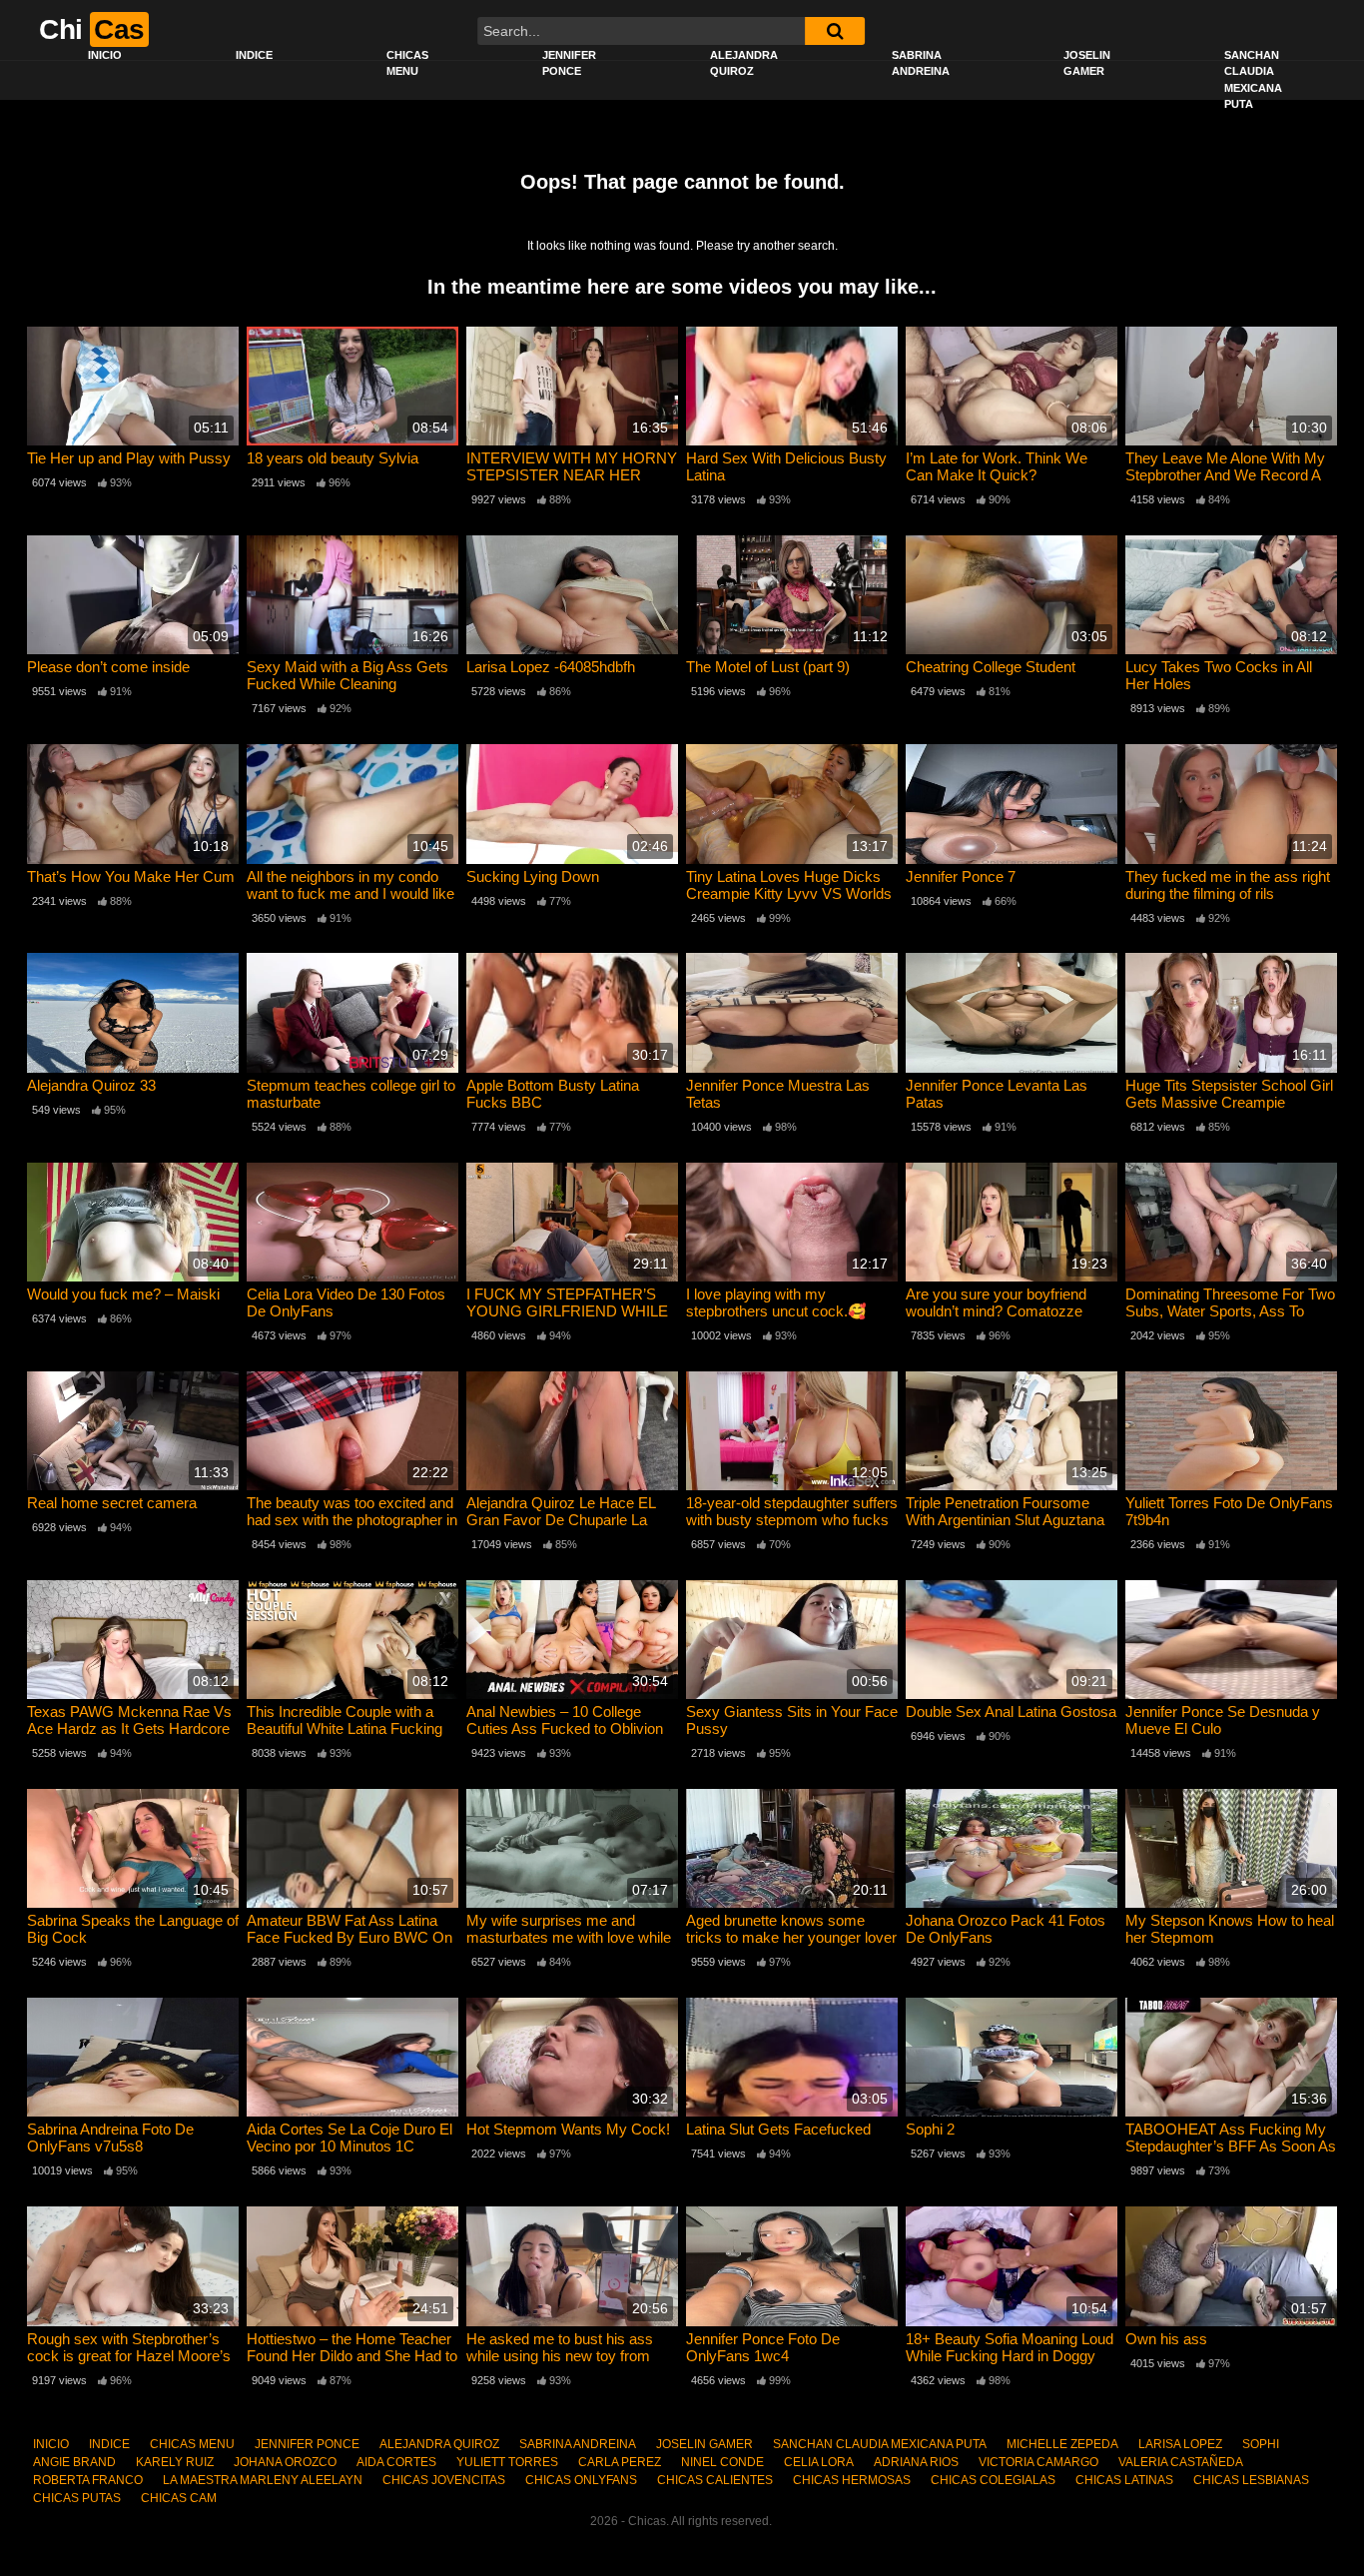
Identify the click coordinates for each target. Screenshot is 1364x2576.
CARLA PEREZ (620, 2462)
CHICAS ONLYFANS (581, 2480)
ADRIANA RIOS (916, 2462)
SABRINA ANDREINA (921, 63)
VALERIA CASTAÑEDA (1181, 2462)
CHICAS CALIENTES (715, 2480)
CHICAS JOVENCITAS (444, 2480)
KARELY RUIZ (175, 2462)
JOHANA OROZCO (285, 2462)
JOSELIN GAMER (1087, 63)
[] (835, 31)
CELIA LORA (819, 2462)
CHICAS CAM (179, 2498)
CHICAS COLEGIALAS (993, 2480)
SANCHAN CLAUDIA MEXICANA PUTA (1253, 80)
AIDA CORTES (396, 2462)
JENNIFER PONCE (569, 63)
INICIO (105, 55)
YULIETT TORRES (507, 2462)
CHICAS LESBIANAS (1251, 2480)
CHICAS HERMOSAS (852, 2480)
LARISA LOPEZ (1180, 2444)
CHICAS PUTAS (77, 2498)
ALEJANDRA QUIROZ (744, 63)
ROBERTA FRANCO (88, 2480)
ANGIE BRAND (74, 2462)
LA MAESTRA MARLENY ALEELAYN (263, 2480)
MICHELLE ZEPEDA (1062, 2444)
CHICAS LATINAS (1124, 2480)
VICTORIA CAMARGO (1038, 2462)
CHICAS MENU (407, 63)
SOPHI (1261, 2444)
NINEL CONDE (722, 2462)
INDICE (254, 55)
